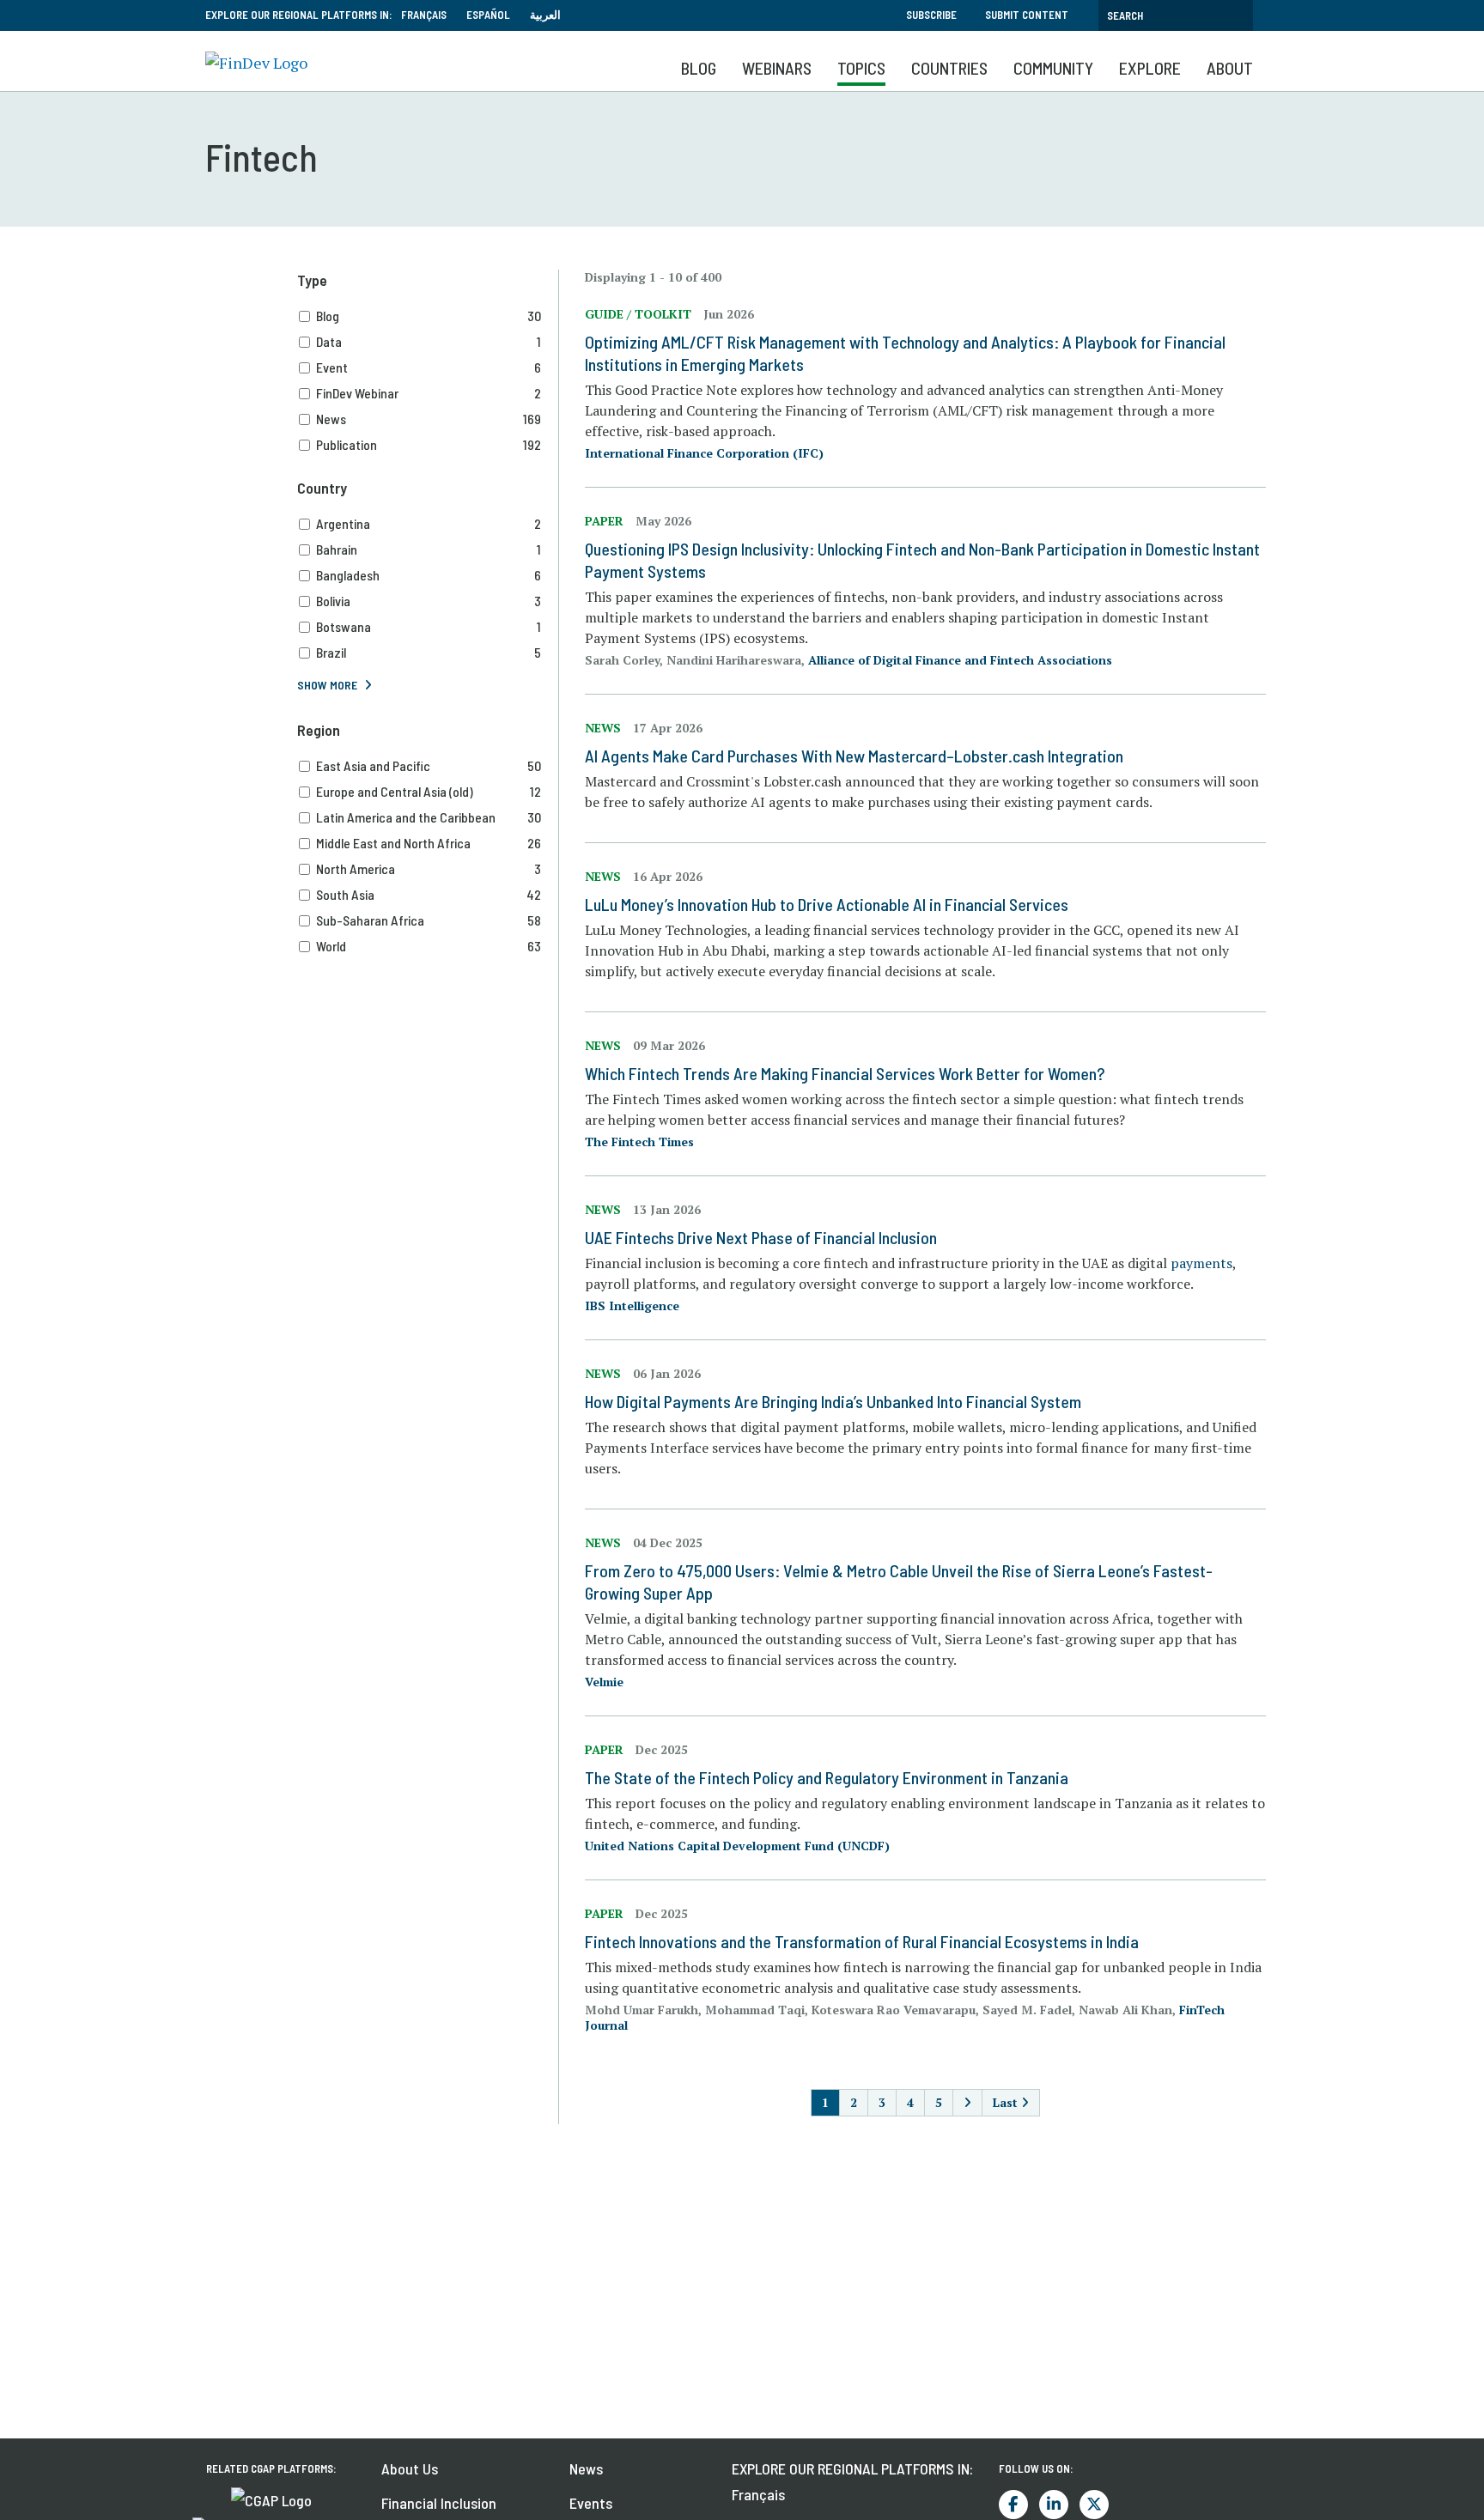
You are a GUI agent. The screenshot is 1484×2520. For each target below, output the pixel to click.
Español (488, 15)
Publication (429, 444)
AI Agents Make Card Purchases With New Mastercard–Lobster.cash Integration (854, 756)
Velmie (604, 1682)
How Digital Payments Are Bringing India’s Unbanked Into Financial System (833, 1401)
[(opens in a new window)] (271, 2499)
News (429, 419)
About (1230, 68)
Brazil (429, 652)
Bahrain (429, 549)
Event (429, 367)
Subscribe (931, 15)
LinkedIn (1054, 2505)
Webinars (777, 68)
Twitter (1094, 2505)
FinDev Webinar (429, 393)
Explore (1150, 68)
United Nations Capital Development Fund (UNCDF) (737, 1846)
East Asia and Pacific (429, 765)
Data (429, 341)
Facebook (1013, 2505)
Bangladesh (429, 575)
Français (424, 15)
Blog (699, 68)
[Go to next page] (967, 2103)
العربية (545, 15)
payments (1201, 1263)
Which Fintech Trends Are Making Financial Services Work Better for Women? (845, 1073)
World (429, 946)
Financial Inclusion (439, 2503)
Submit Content (1027, 15)
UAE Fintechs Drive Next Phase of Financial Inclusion (761, 1237)
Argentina (429, 523)
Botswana (429, 626)
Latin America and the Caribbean (429, 817)
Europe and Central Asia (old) (429, 791)
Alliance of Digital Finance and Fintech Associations (960, 660)
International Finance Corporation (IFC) (704, 453)
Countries (949, 68)
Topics (861, 68)
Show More (327, 685)
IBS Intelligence (632, 1306)
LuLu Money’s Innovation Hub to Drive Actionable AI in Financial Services (827, 904)
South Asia (429, 894)
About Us (410, 2468)
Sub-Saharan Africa (429, 920)
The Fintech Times (639, 1142)
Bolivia (429, 601)
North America (429, 868)
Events (591, 2503)
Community (1053, 68)
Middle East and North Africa (429, 843)
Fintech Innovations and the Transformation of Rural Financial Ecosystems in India (862, 1941)
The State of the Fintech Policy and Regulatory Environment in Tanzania (827, 1777)
